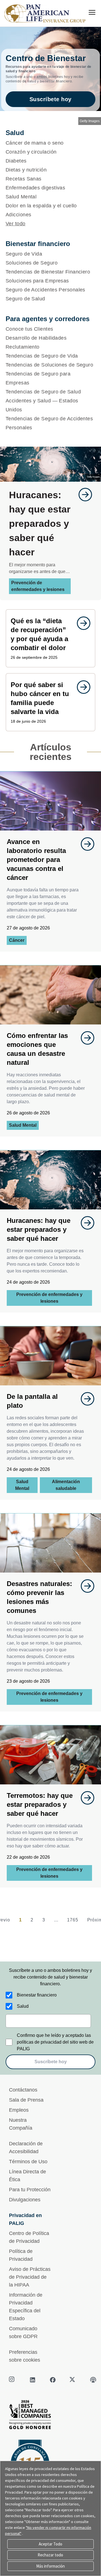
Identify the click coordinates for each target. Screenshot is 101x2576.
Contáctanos (23, 2090)
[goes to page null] (82, 495)
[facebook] (53, 2380)
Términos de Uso (28, 2162)
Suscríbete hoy (50, 99)
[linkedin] (33, 2380)
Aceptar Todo (50, 2544)
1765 (73, 1920)
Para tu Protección (30, 2190)
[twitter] (73, 2380)
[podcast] (93, 2380)
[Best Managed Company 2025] (50, 2416)
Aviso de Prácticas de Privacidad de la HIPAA (30, 2277)
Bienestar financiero (37, 1995)
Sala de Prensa (26, 2100)
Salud (23, 2006)
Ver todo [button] (16, 224)
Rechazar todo (50, 2555)
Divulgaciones (25, 2200)
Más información (50, 2566)
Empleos (19, 2110)
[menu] (92, 12)
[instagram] (12, 2380)
